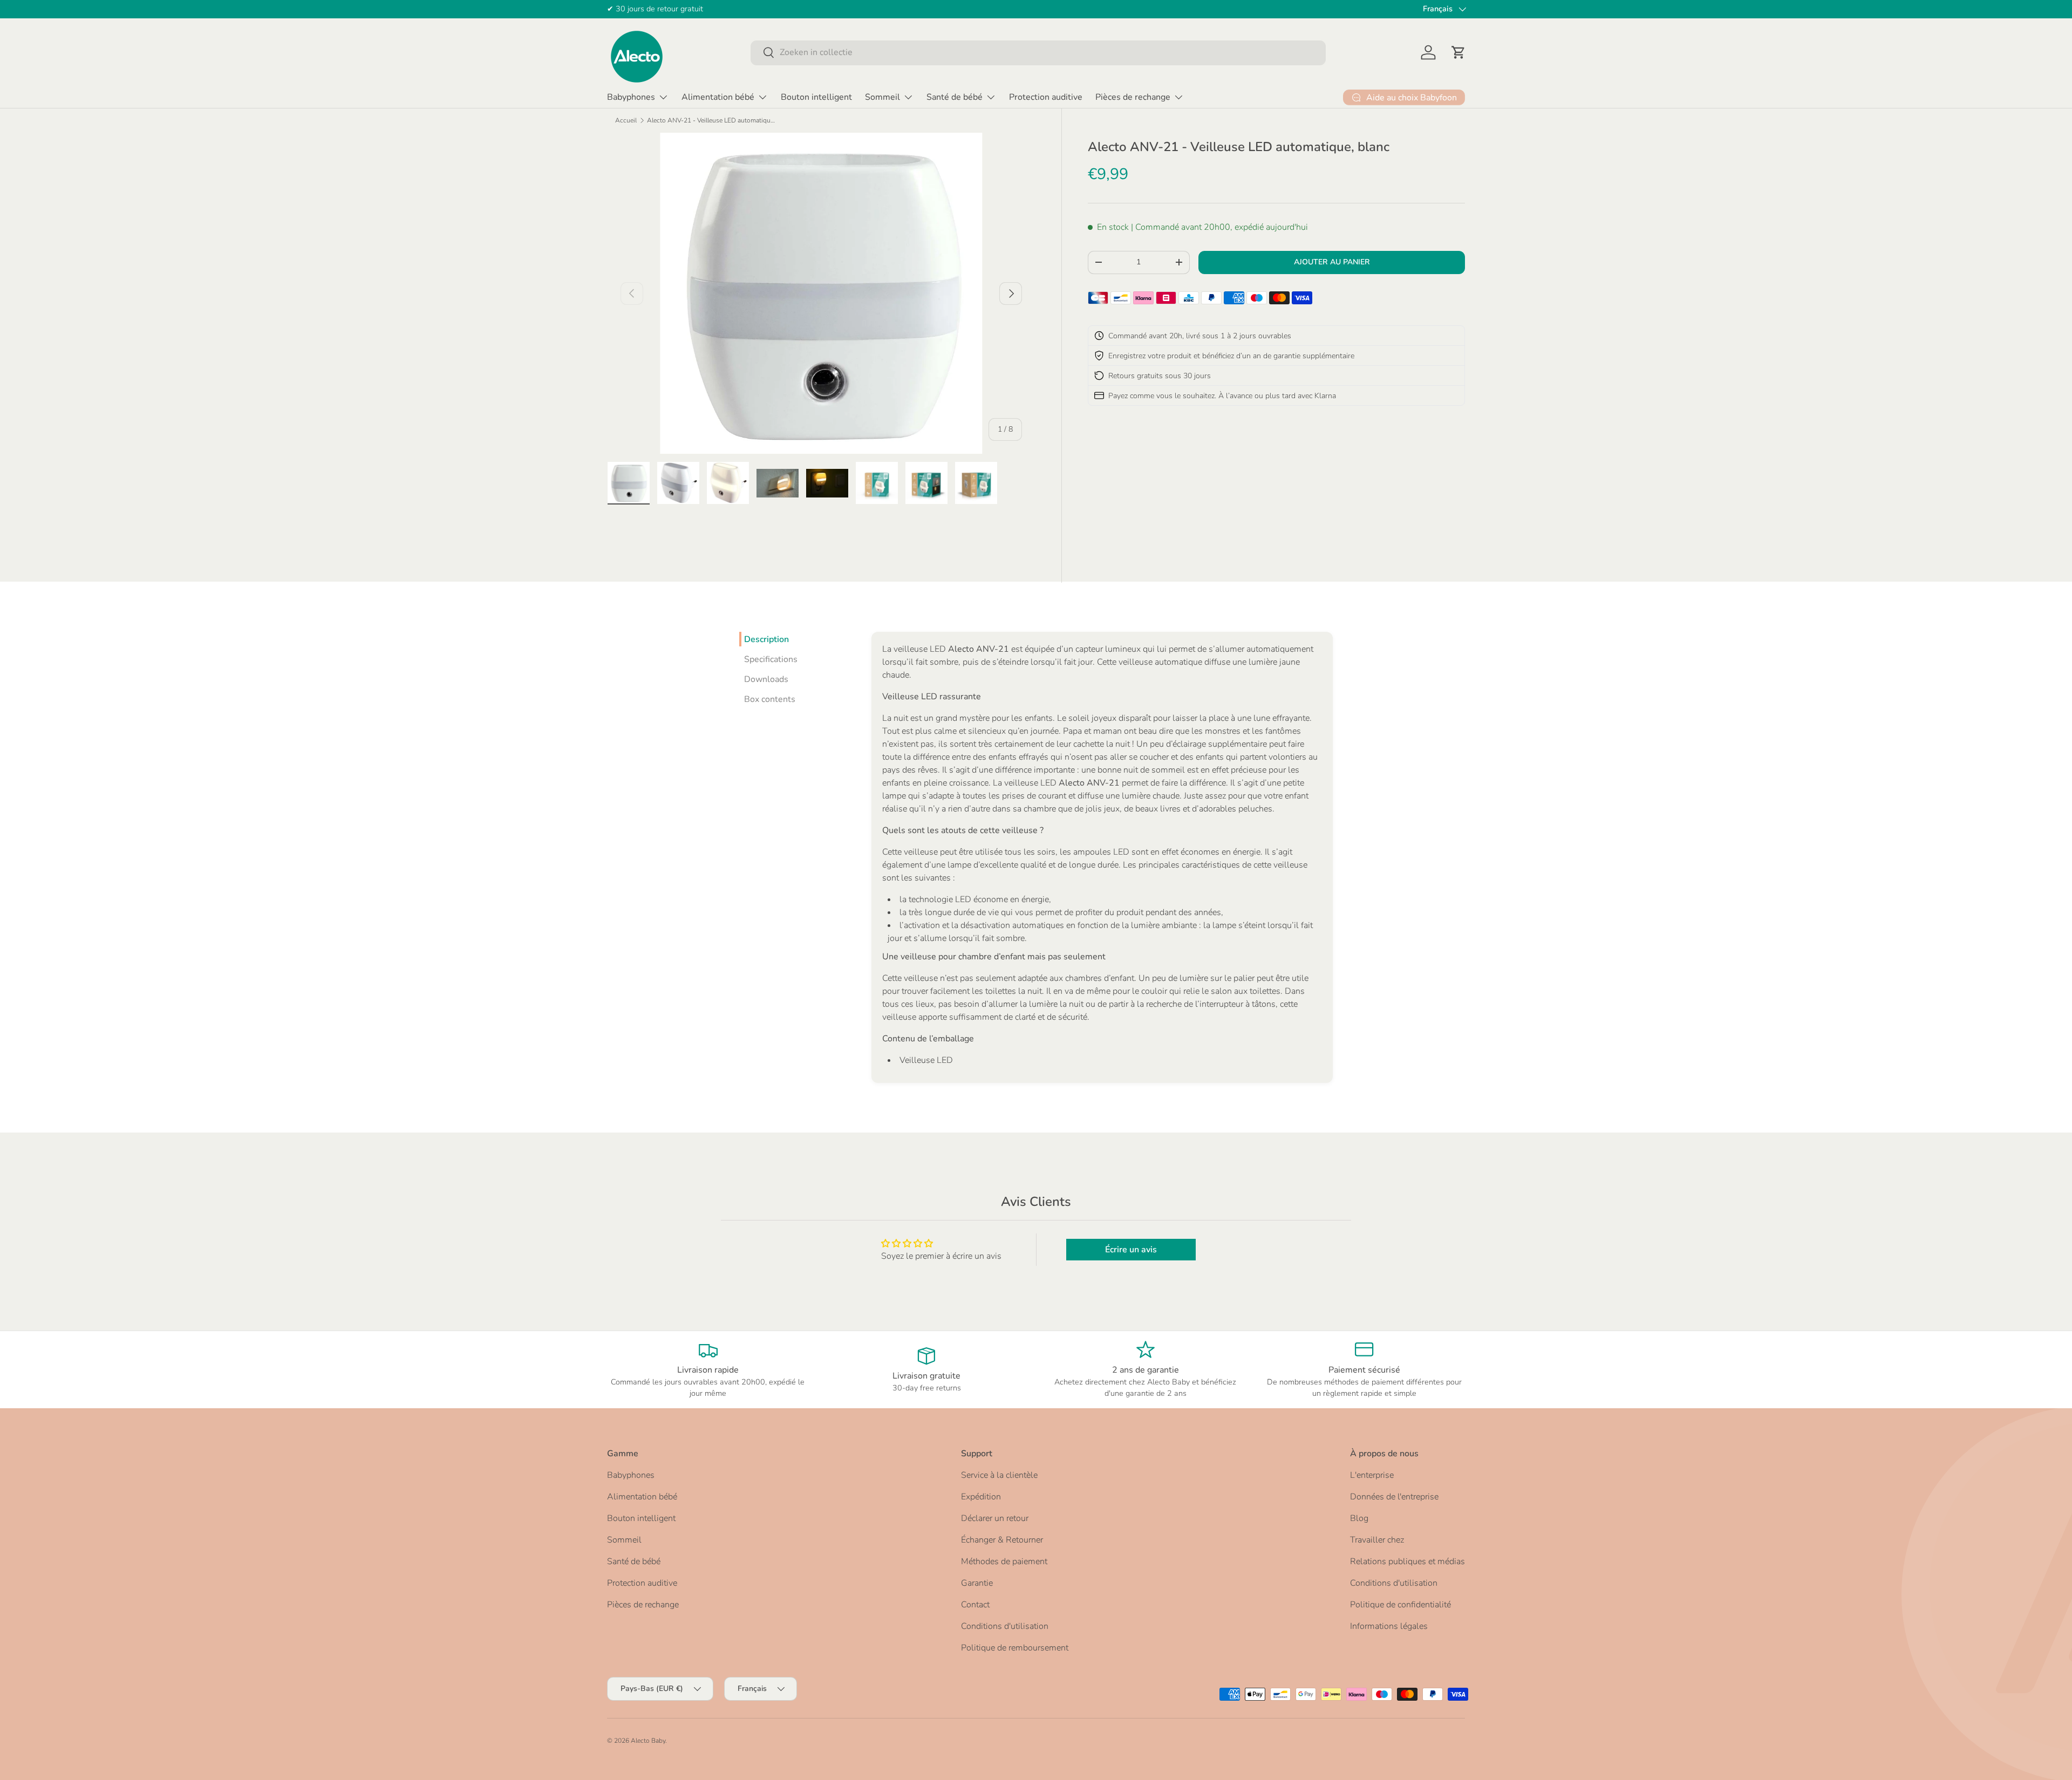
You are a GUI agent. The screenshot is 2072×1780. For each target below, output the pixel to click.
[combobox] (1038, 52)
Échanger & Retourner (1002, 1540)
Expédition (981, 1497)
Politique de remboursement (1015, 1648)
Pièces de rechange (1133, 97)
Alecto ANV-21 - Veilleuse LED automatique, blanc (712, 120)
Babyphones (631, 97)
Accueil (626, 120)
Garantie (977, 1583)
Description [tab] (766, 639)
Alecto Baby (648, 1741)
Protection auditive (1046, 97)
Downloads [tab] (766, 679)
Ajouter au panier (1332, 262)
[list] (821, 293)
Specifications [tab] (771, 659)
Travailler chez (1377, 1540)
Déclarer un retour (995, 1518)
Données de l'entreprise (1394, 1497)
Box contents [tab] (770, 699)
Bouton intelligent (816, 97)
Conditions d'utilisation (1005, 1626)
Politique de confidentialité (1400, 1605)
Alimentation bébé (718, 97)
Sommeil (882, 97)
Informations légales (1389, 1626)
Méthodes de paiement (1004, 1561)
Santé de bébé (955, 97)
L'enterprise (1372, 1475)
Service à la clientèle (999, 1475)
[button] (1458, 52)
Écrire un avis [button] (1131, 1250)
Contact (975, 1605)
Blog (1359, 1518)
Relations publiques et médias (1408, 1561)
